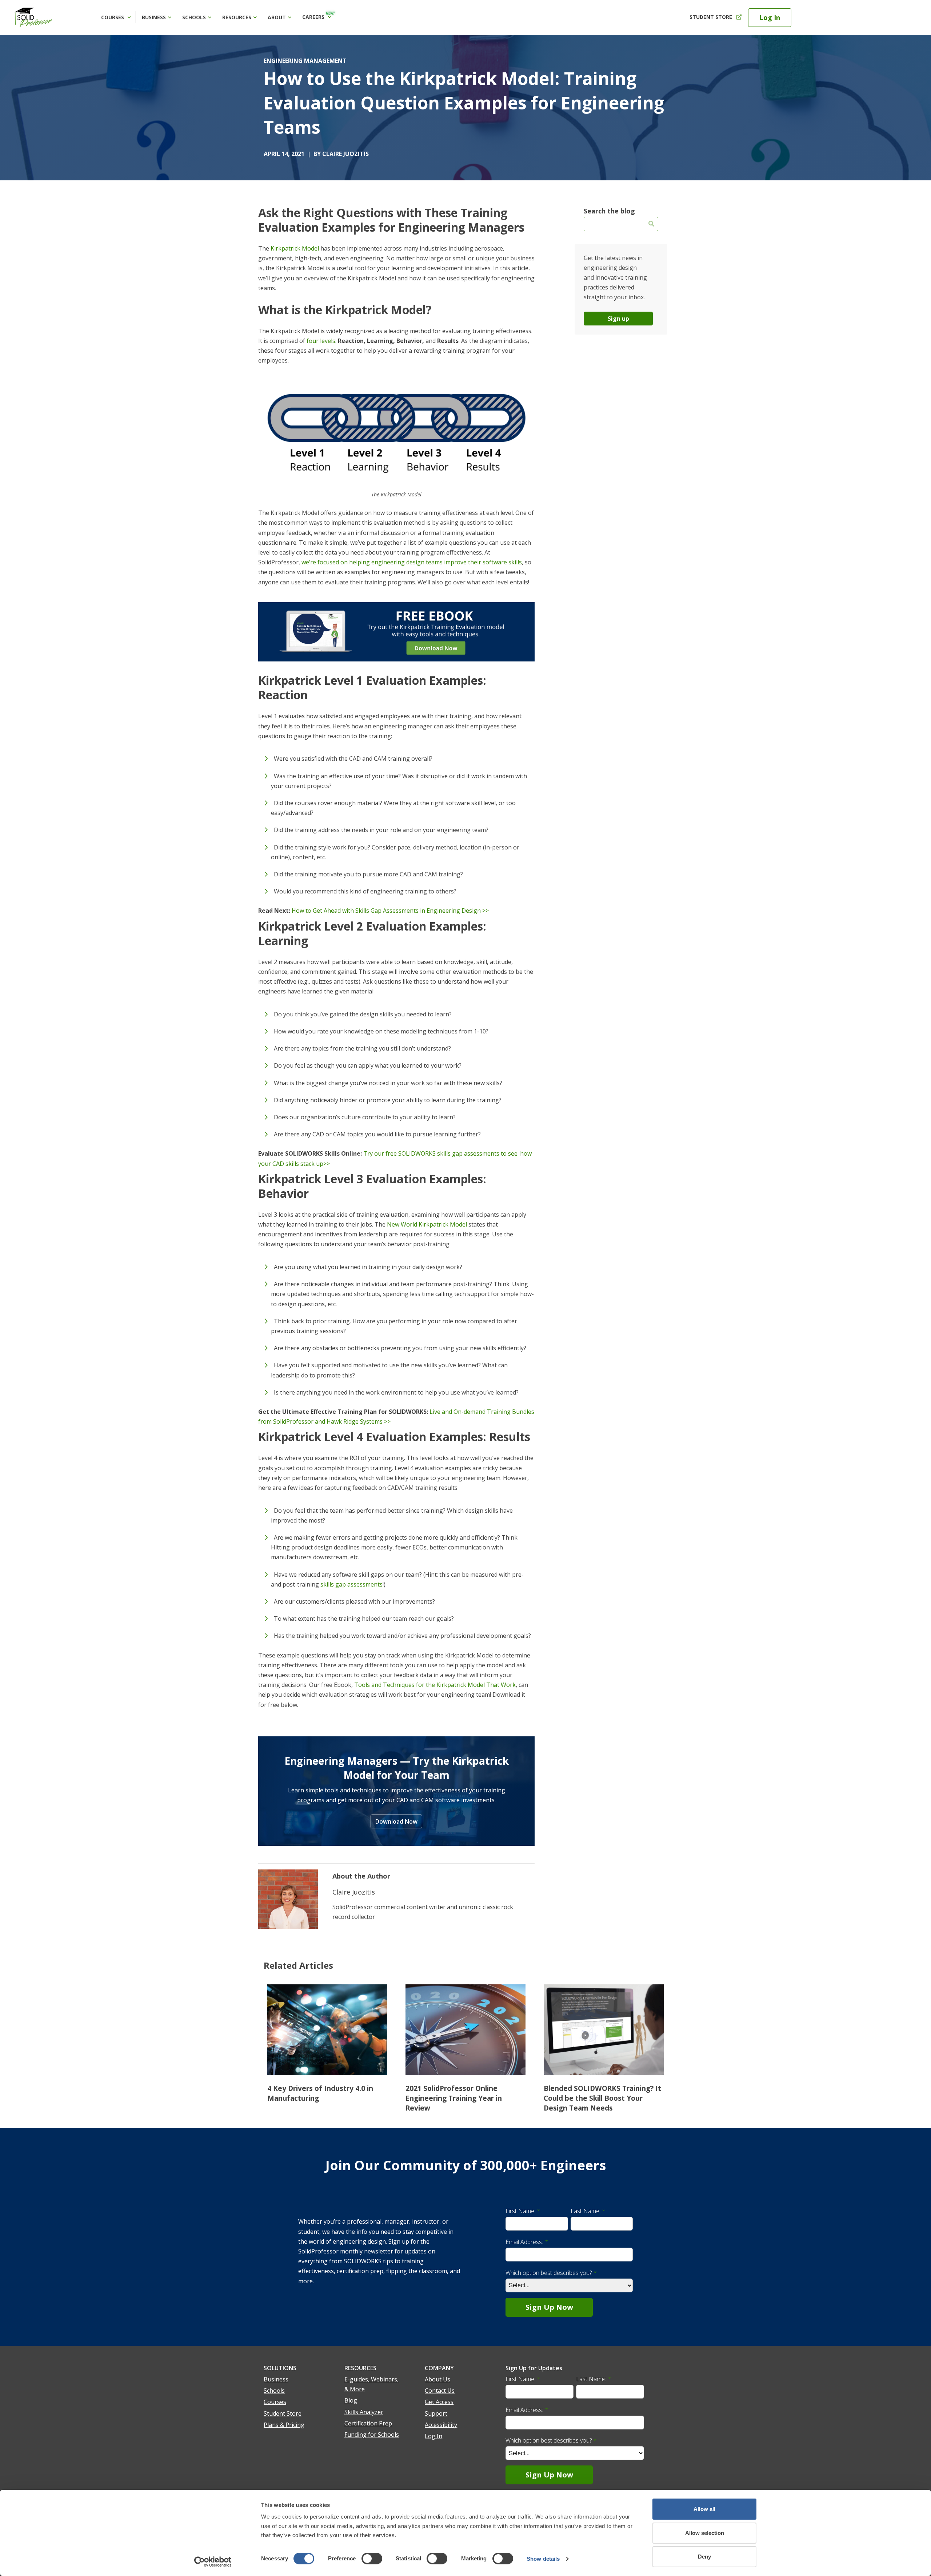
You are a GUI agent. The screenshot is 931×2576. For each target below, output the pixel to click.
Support (436, 2413)
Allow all (704, 2509)
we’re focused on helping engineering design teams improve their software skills (412, 562)
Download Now (396, 1821)
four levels (321, 341)
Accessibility (441, 2425)
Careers (318, 16)
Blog (351, 2400)
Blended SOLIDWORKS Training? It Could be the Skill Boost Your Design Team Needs (602, 2098)
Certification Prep (368, 2423)
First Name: (523, 2211)
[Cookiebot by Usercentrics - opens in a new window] (213, 2562)
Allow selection (705, 2533)
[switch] (372, 2559)
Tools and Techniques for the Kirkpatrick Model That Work (435, 1685)
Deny (704, 2557)
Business (154, 17)
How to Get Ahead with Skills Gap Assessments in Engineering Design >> (390, 911)
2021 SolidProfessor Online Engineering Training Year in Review (454, 2098)
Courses (113, 17)
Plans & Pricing (284, 2425)
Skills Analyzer (364, 2412)
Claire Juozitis (345, 154)
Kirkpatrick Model (295, 248)
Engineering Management (305, 61)
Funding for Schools (372, 2435)
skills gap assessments (351, 1584)
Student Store (711, 17)
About (277, 17)
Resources (237, 17)
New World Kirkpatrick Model (427, 1224)
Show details (543, 2559)
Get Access (439, 2402)
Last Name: (588, 2211)
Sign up (618, 319)
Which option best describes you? (551, 2273)
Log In (770, 17)
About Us (437, 2379)
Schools (194, 17)
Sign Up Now (549, 2307)
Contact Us (440, 2391)
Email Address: (527, 2242)
